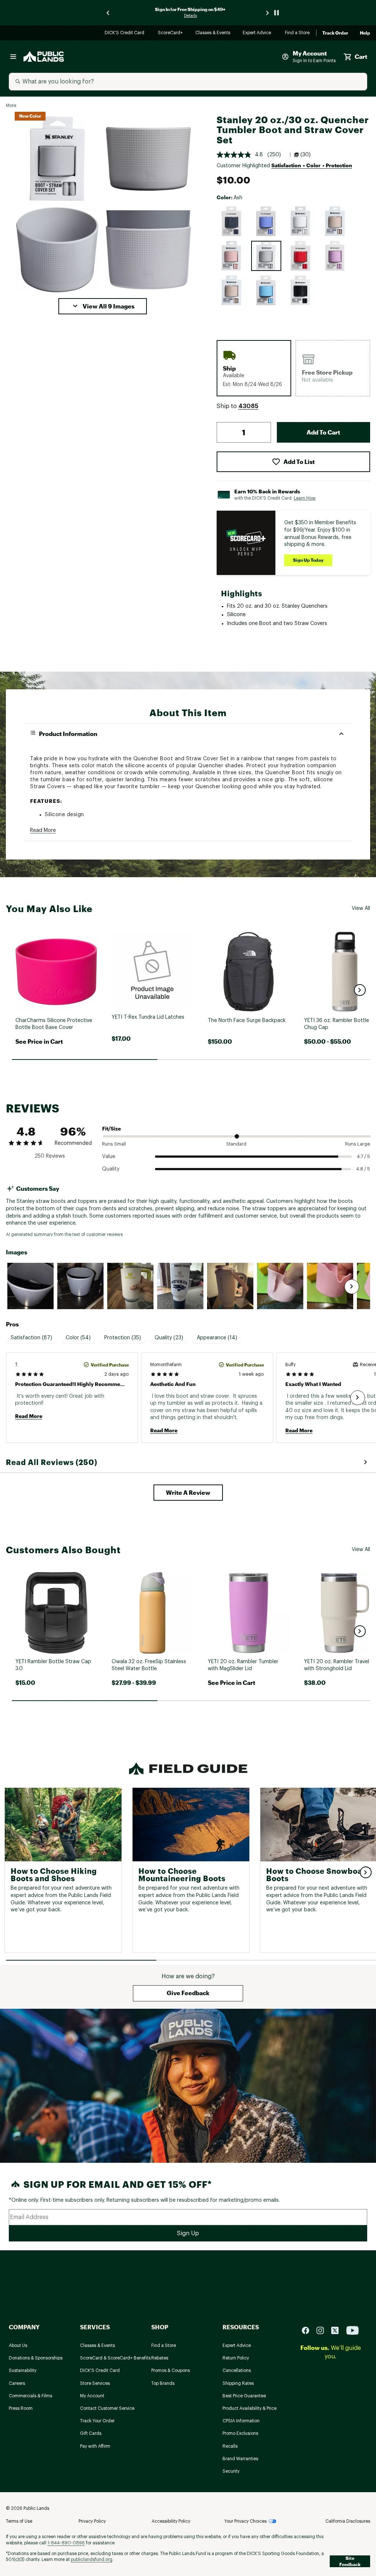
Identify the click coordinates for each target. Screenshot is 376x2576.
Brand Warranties (240, 2459)
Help (365, 33)
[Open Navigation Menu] (13, 57)
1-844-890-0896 (66, 2543)
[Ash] (266, 256)
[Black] (301, 290)
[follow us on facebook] (308, 2330)
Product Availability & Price (250, 2408)
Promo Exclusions (240, 2433)
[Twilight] (232, 221)
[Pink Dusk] (232, 256)
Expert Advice (258, 33)
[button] (103, 306)
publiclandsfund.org (92, 2559)
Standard (236, 1144)
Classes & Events (213, 33)
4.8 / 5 (363, 1169)
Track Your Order (97, 2421)
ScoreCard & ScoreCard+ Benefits (115, 2358)
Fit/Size (111, 1128)
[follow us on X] (338, 2330)
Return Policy (236, 2358)
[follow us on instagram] (323, 2330)
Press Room (21, 2408)
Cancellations (237, 2370)
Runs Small (114, 1144)
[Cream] (335, 221)
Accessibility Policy (171, 2521)
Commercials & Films (30, 2396)
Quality (111, 1169)
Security (231, 2471)
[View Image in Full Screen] (57, 159)
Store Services (95, 2383)
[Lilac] (335, 256)
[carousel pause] (276, 13)
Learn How (305, 498)
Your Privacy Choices (245, 2521)
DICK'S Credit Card (125, 33)
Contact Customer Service (107, 2408)
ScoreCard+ (171, 33)
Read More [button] (43, 830)
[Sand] (232, 290)
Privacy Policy (92, 2521)
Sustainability (23, 2370)
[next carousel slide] (268, 13)
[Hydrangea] (266, 221)
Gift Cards (91, 2433)
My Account (92, 2396)
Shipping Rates (238, 2383)
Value (109, 1157)
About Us (18, 2345)
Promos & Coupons (171, 2370)
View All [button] (361, 908)
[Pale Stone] (301, 221)
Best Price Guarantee (244, 2396)
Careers (17, 2383)
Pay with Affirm (95, 2446)
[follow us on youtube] (352, 2330)
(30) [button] (305, 155)
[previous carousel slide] (108, 13)
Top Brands (163, 2383)
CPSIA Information (241, 2421)
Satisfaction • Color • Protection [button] (312, 165)
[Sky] (266, 290)
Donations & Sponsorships (36, 2358)
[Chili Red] (301, 256)
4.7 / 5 (364, 1156)
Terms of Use (19, 2521)
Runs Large (358, 1144)
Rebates (160, 2358)
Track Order (335, 33)
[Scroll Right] (352, 1287)
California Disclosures (348, 2521)
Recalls (230, 2446)
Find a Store (298, 33)
